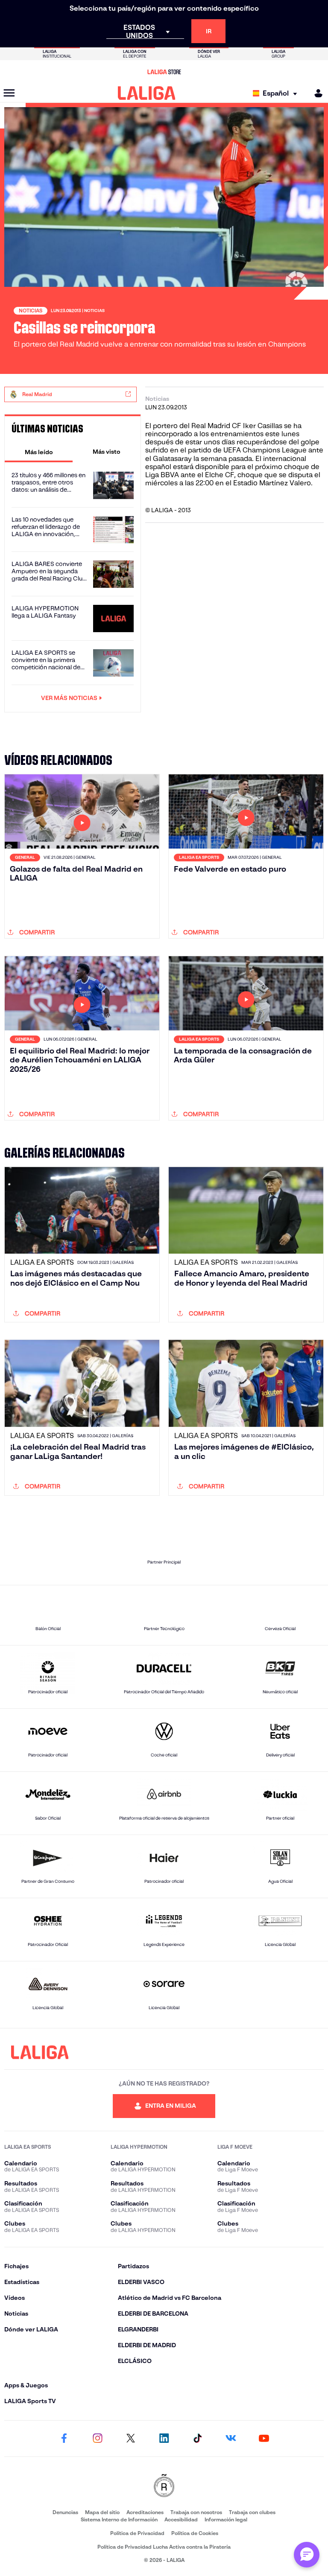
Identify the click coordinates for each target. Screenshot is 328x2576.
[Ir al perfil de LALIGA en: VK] (231, 2439)
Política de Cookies (195, 2533)
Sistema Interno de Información (119, 2519)
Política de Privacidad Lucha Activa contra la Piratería (164, 2547)
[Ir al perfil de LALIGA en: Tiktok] (197, 2439)
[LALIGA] (147, 93)
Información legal (226, 2519)
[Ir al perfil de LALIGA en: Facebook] (64, 2439)
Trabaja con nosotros (196, 2512)
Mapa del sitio (102, 2512)
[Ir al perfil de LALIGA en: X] (131, 2439)
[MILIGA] (316, 93)
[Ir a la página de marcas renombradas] (164, 2486)
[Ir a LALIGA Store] (164, 72)
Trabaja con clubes (252, 2512)
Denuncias (65, 2512)
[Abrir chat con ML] (307, 2555)
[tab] (39, 452)
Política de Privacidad (137, 2533)
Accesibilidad (181, 2519)
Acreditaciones (145, 2512)
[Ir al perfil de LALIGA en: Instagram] (97, 2439)
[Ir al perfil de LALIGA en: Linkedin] (164, 2439)
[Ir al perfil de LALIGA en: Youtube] (264, 2439)
